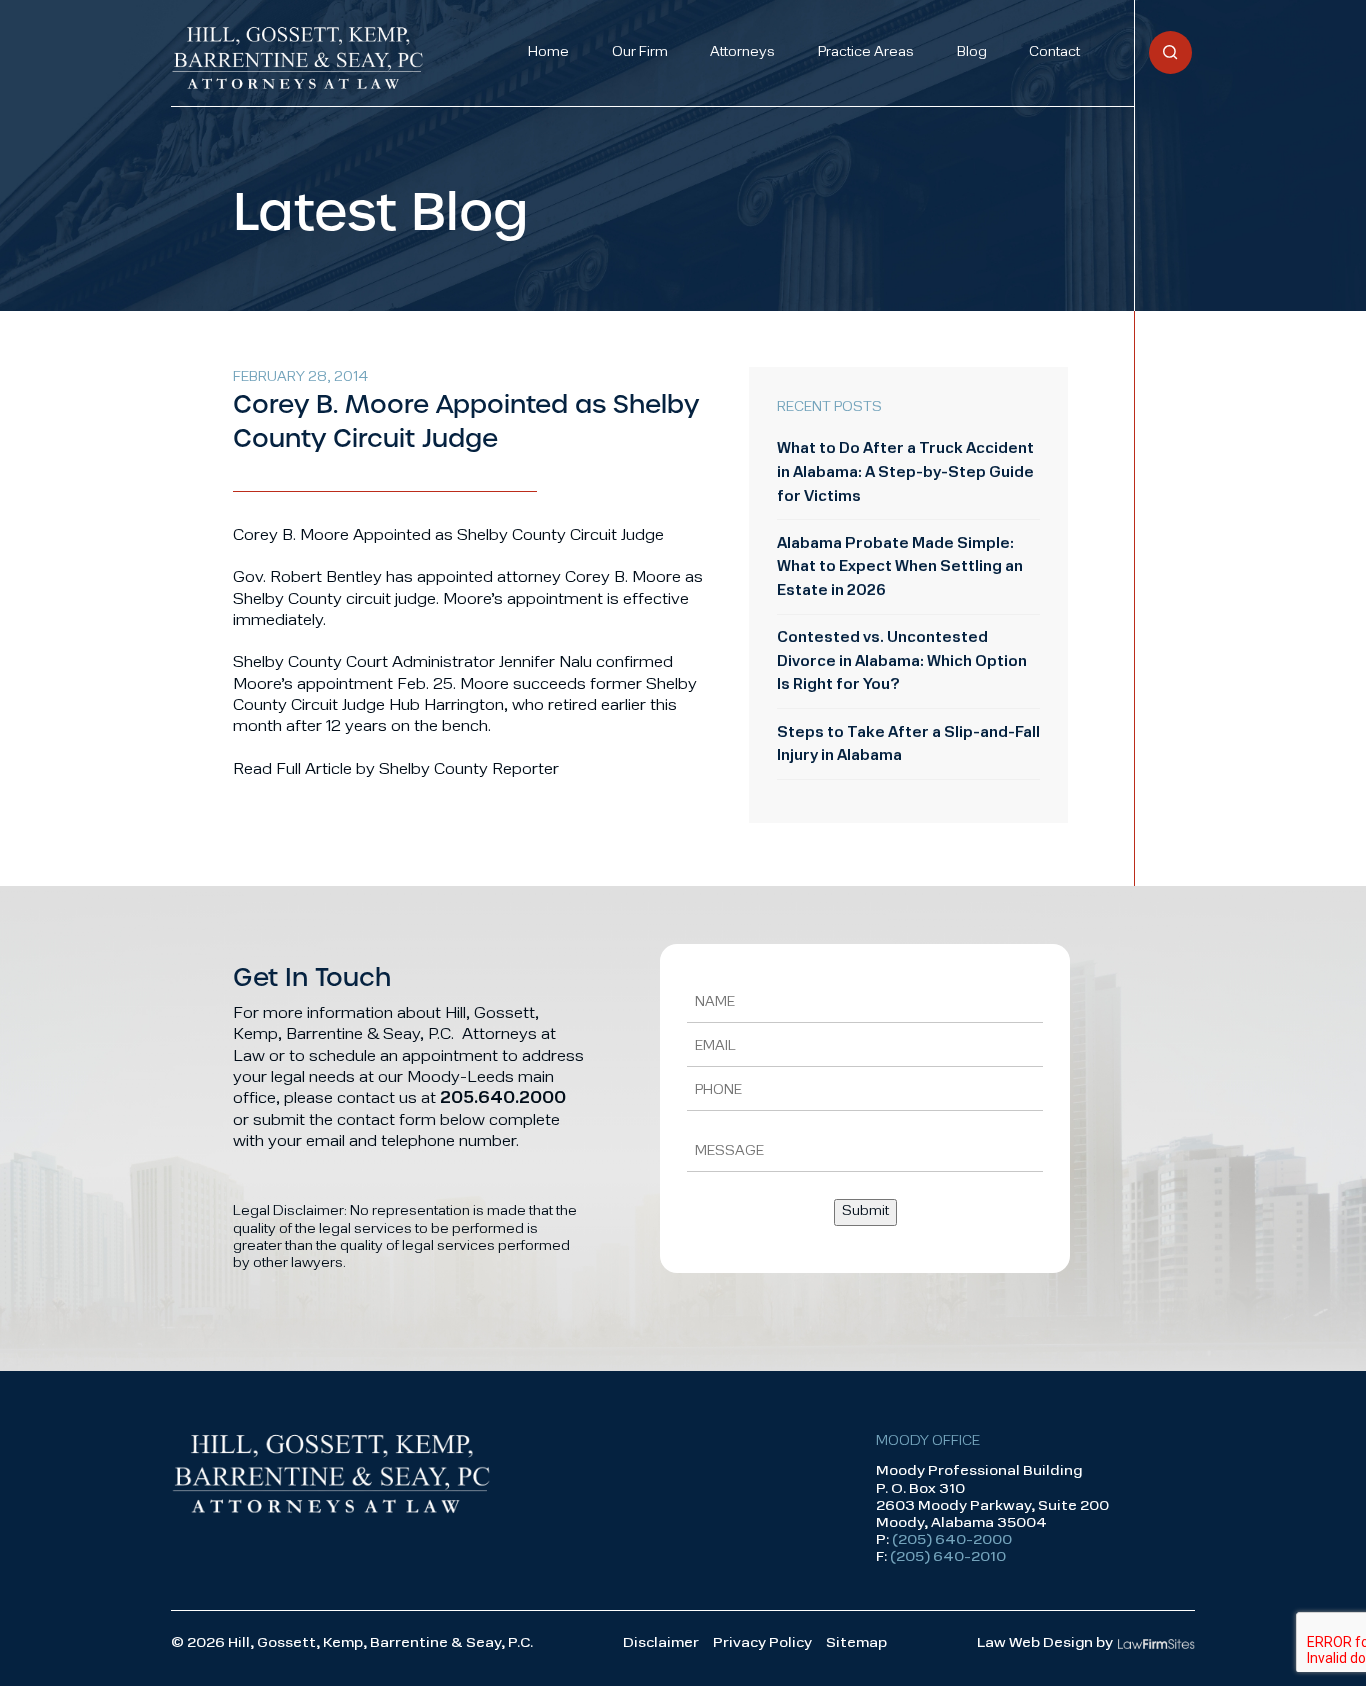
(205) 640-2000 (952, 1540)
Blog (972, 52)
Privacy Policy (762, 1643)
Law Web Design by (1045, 1643)
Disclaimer (661, 1643)
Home (548, 52)
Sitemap (856, 1643)
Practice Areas (866, 52)
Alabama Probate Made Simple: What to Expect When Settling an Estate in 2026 (900, 568)
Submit (865, 1211)
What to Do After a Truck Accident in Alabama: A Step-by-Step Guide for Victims (905, 473)
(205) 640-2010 (948, 1557)
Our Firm (640, 52)
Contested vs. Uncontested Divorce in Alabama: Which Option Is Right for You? (902, 662)
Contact (1054, 52)
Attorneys (742, 52)
